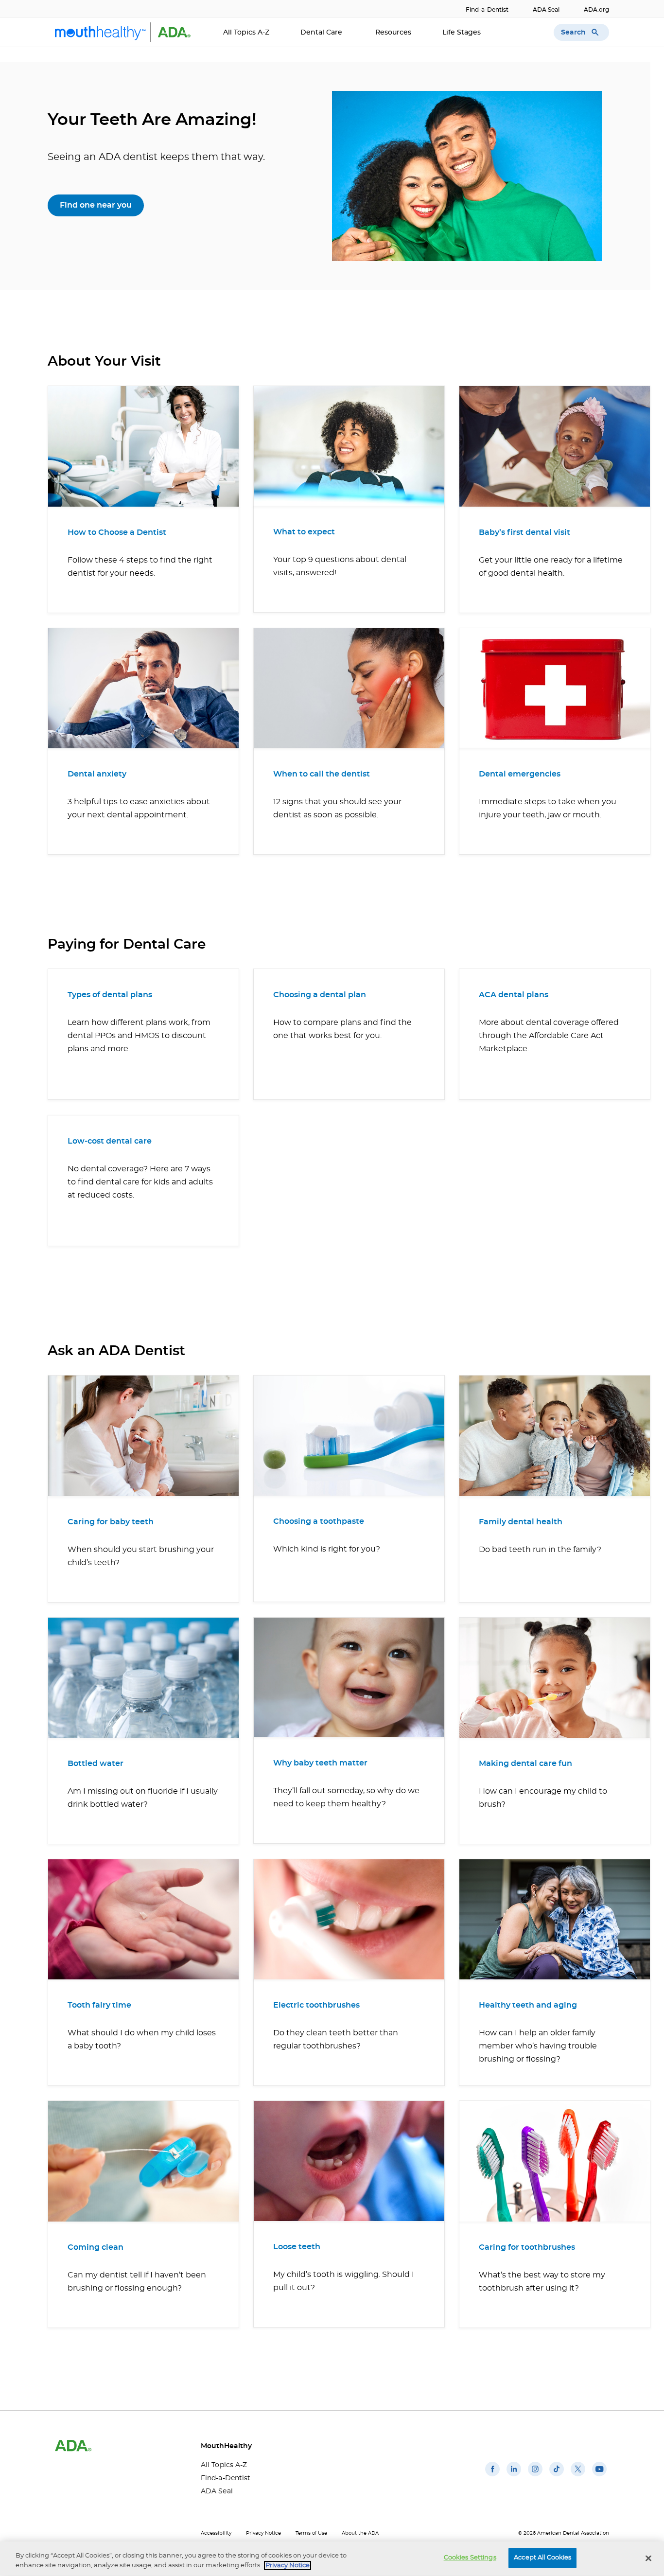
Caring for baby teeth (111, 1522)
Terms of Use (311, 2533)
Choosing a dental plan (320, 995)
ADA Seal (546, 10)
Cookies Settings (470, 2558)
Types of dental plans (110, 995)
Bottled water (96, 1764)
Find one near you (96, 205)
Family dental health (521, 1522)
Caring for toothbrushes (527, 2247)
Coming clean (96, 2247)
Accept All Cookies (542, 2558)
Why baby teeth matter (320, 1763)
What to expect (304, 532)
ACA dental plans (514, 995)
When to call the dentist (322, 774)
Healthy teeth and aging (528, 2005)
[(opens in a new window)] (492, 2476)
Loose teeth (297, 2247)
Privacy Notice (263, 2533)
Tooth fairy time (99, 2005)
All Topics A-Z (246, 33)
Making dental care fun (525, 1764)
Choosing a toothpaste (319, 1521)
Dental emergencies (520, 774)
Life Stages (463, 33)
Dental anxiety (97, 774)
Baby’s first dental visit (524, 532)
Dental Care (322, 33)
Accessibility (216, 2533)
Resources (393, 33)
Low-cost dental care (110, 1141)
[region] (332, 2559)
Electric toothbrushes (316, 2005)
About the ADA (360, 2533)
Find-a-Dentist (487, 10)
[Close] (648, 2558)
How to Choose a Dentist (117, 532)
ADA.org (596, 10)
